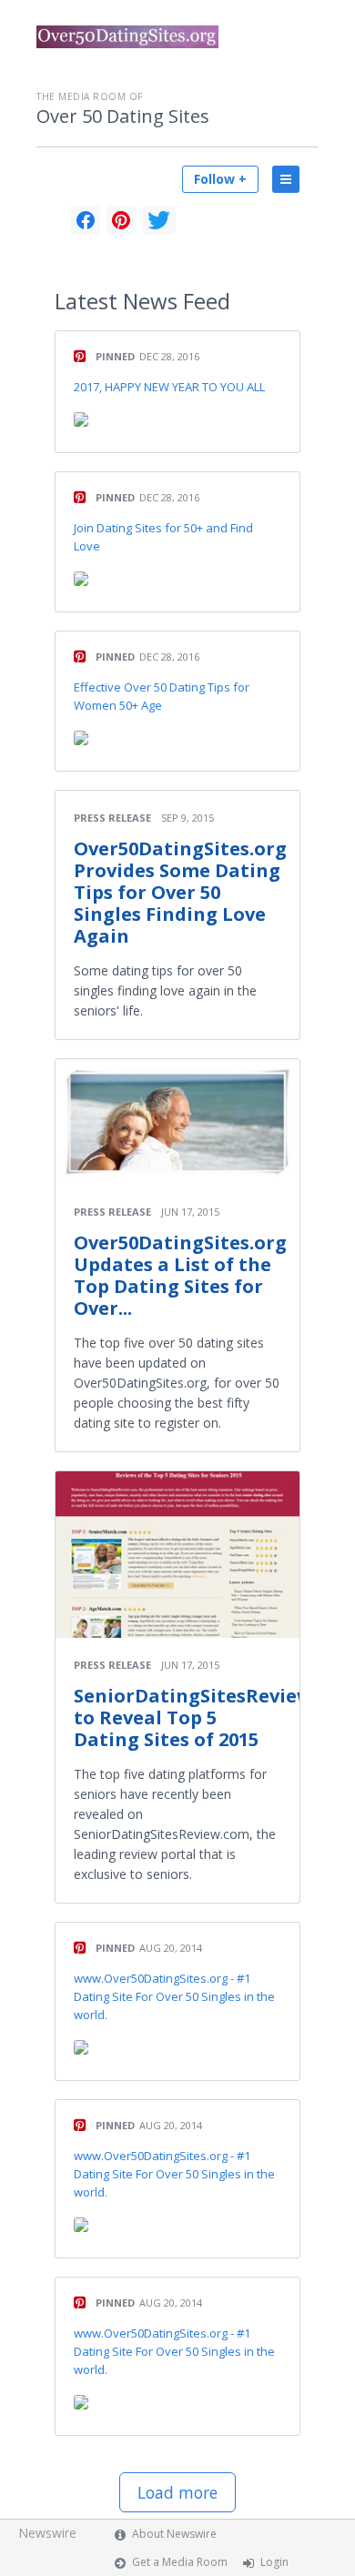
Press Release (112, 818)
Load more (177, 2492)
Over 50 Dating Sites (123, 116)
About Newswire (174, 2534)
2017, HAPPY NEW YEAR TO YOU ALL (169, 387)
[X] (159, 220)
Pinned (115, 356)
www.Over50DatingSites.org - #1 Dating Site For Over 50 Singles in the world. (174, 1996)
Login (274, 2562)
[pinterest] (121, 220)
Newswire (47, 2533)
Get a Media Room (180, 2562)
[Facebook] (86, 220)
